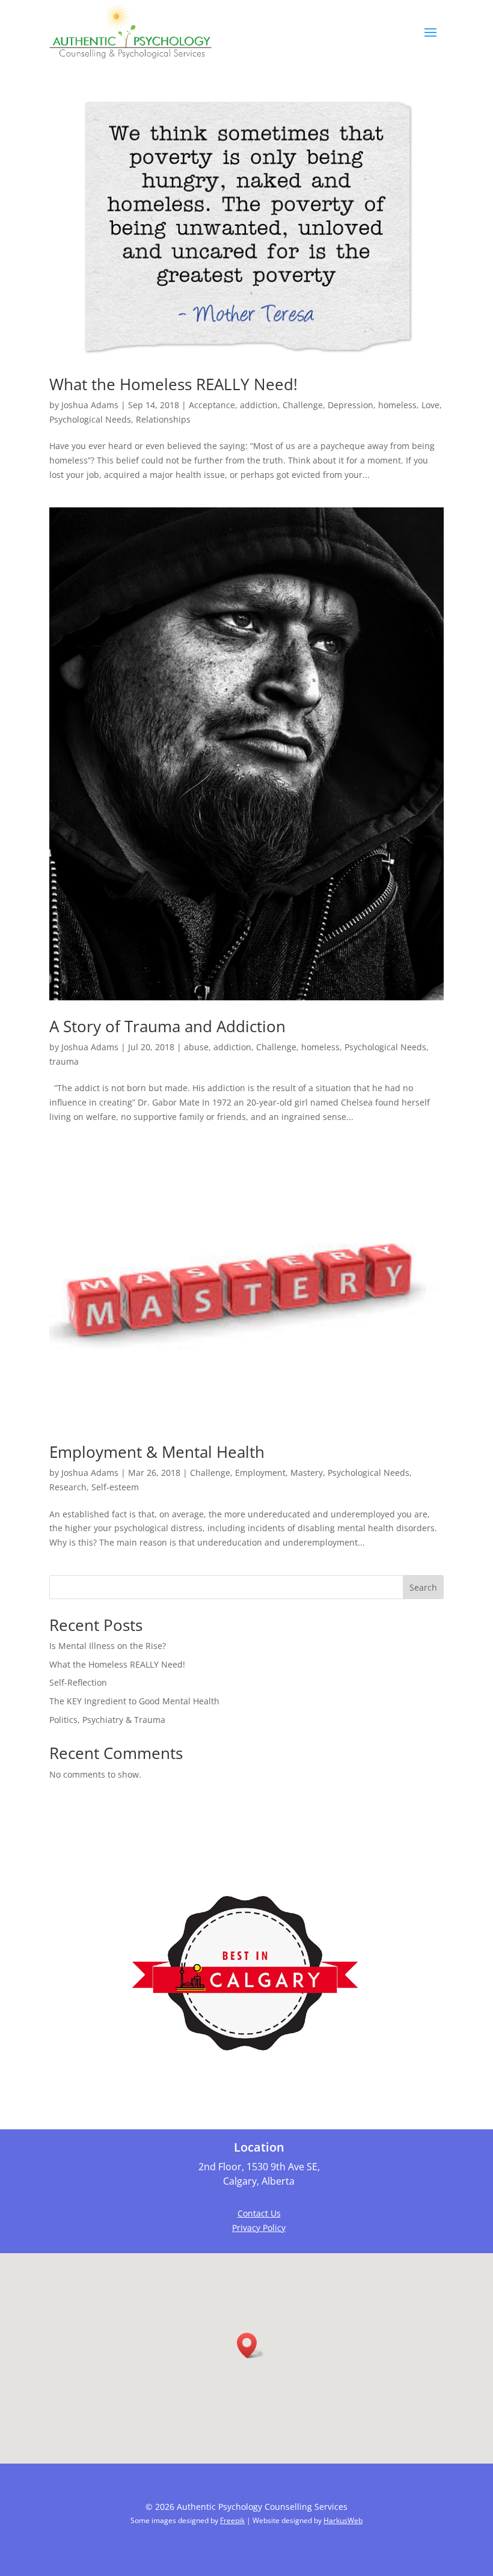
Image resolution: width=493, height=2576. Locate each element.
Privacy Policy (259, 2228)
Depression (351, 405)
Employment (260, 1473)
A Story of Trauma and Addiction (167, 1026)
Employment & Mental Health (157, 1452)
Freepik (232, 2520)
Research (68, 1487)
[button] (251, 2345)
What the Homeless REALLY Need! (173, 384)
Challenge (303, 405)
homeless (397, 405)
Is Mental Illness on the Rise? (108, 1646)
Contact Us (259, 2213)
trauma (64, 1061)
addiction (259, 405)
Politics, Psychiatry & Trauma (107, 1720)
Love (430, 405)
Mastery (307, 1473)
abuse (196, 1047)
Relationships (163, 419)
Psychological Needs (90, 419)
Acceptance (212, 405)
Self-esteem (115, 1487)
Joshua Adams (90, 405)
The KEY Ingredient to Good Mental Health (134, 1701)
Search (423, 1587)
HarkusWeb (343, 2520)
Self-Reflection (78, 1682)
